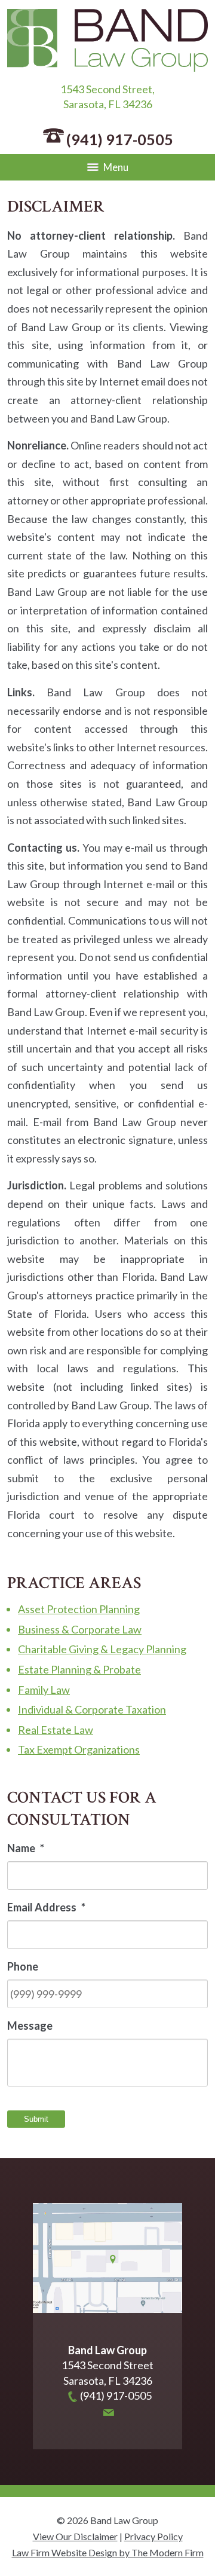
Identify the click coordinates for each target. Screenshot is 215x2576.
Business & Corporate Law (80, 1629)
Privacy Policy (153, 2536)
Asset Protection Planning (79, 1609)
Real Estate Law (56, 1730)
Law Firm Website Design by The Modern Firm (108, 2552)
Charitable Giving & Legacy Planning (102, 1649)
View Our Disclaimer (75, 2536)
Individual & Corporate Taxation (92, 1709)
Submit (36, 2119)
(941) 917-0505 (120, 139)
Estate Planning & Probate (79, 1669)
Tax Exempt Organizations (79, 1749)
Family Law (44, 1690)
